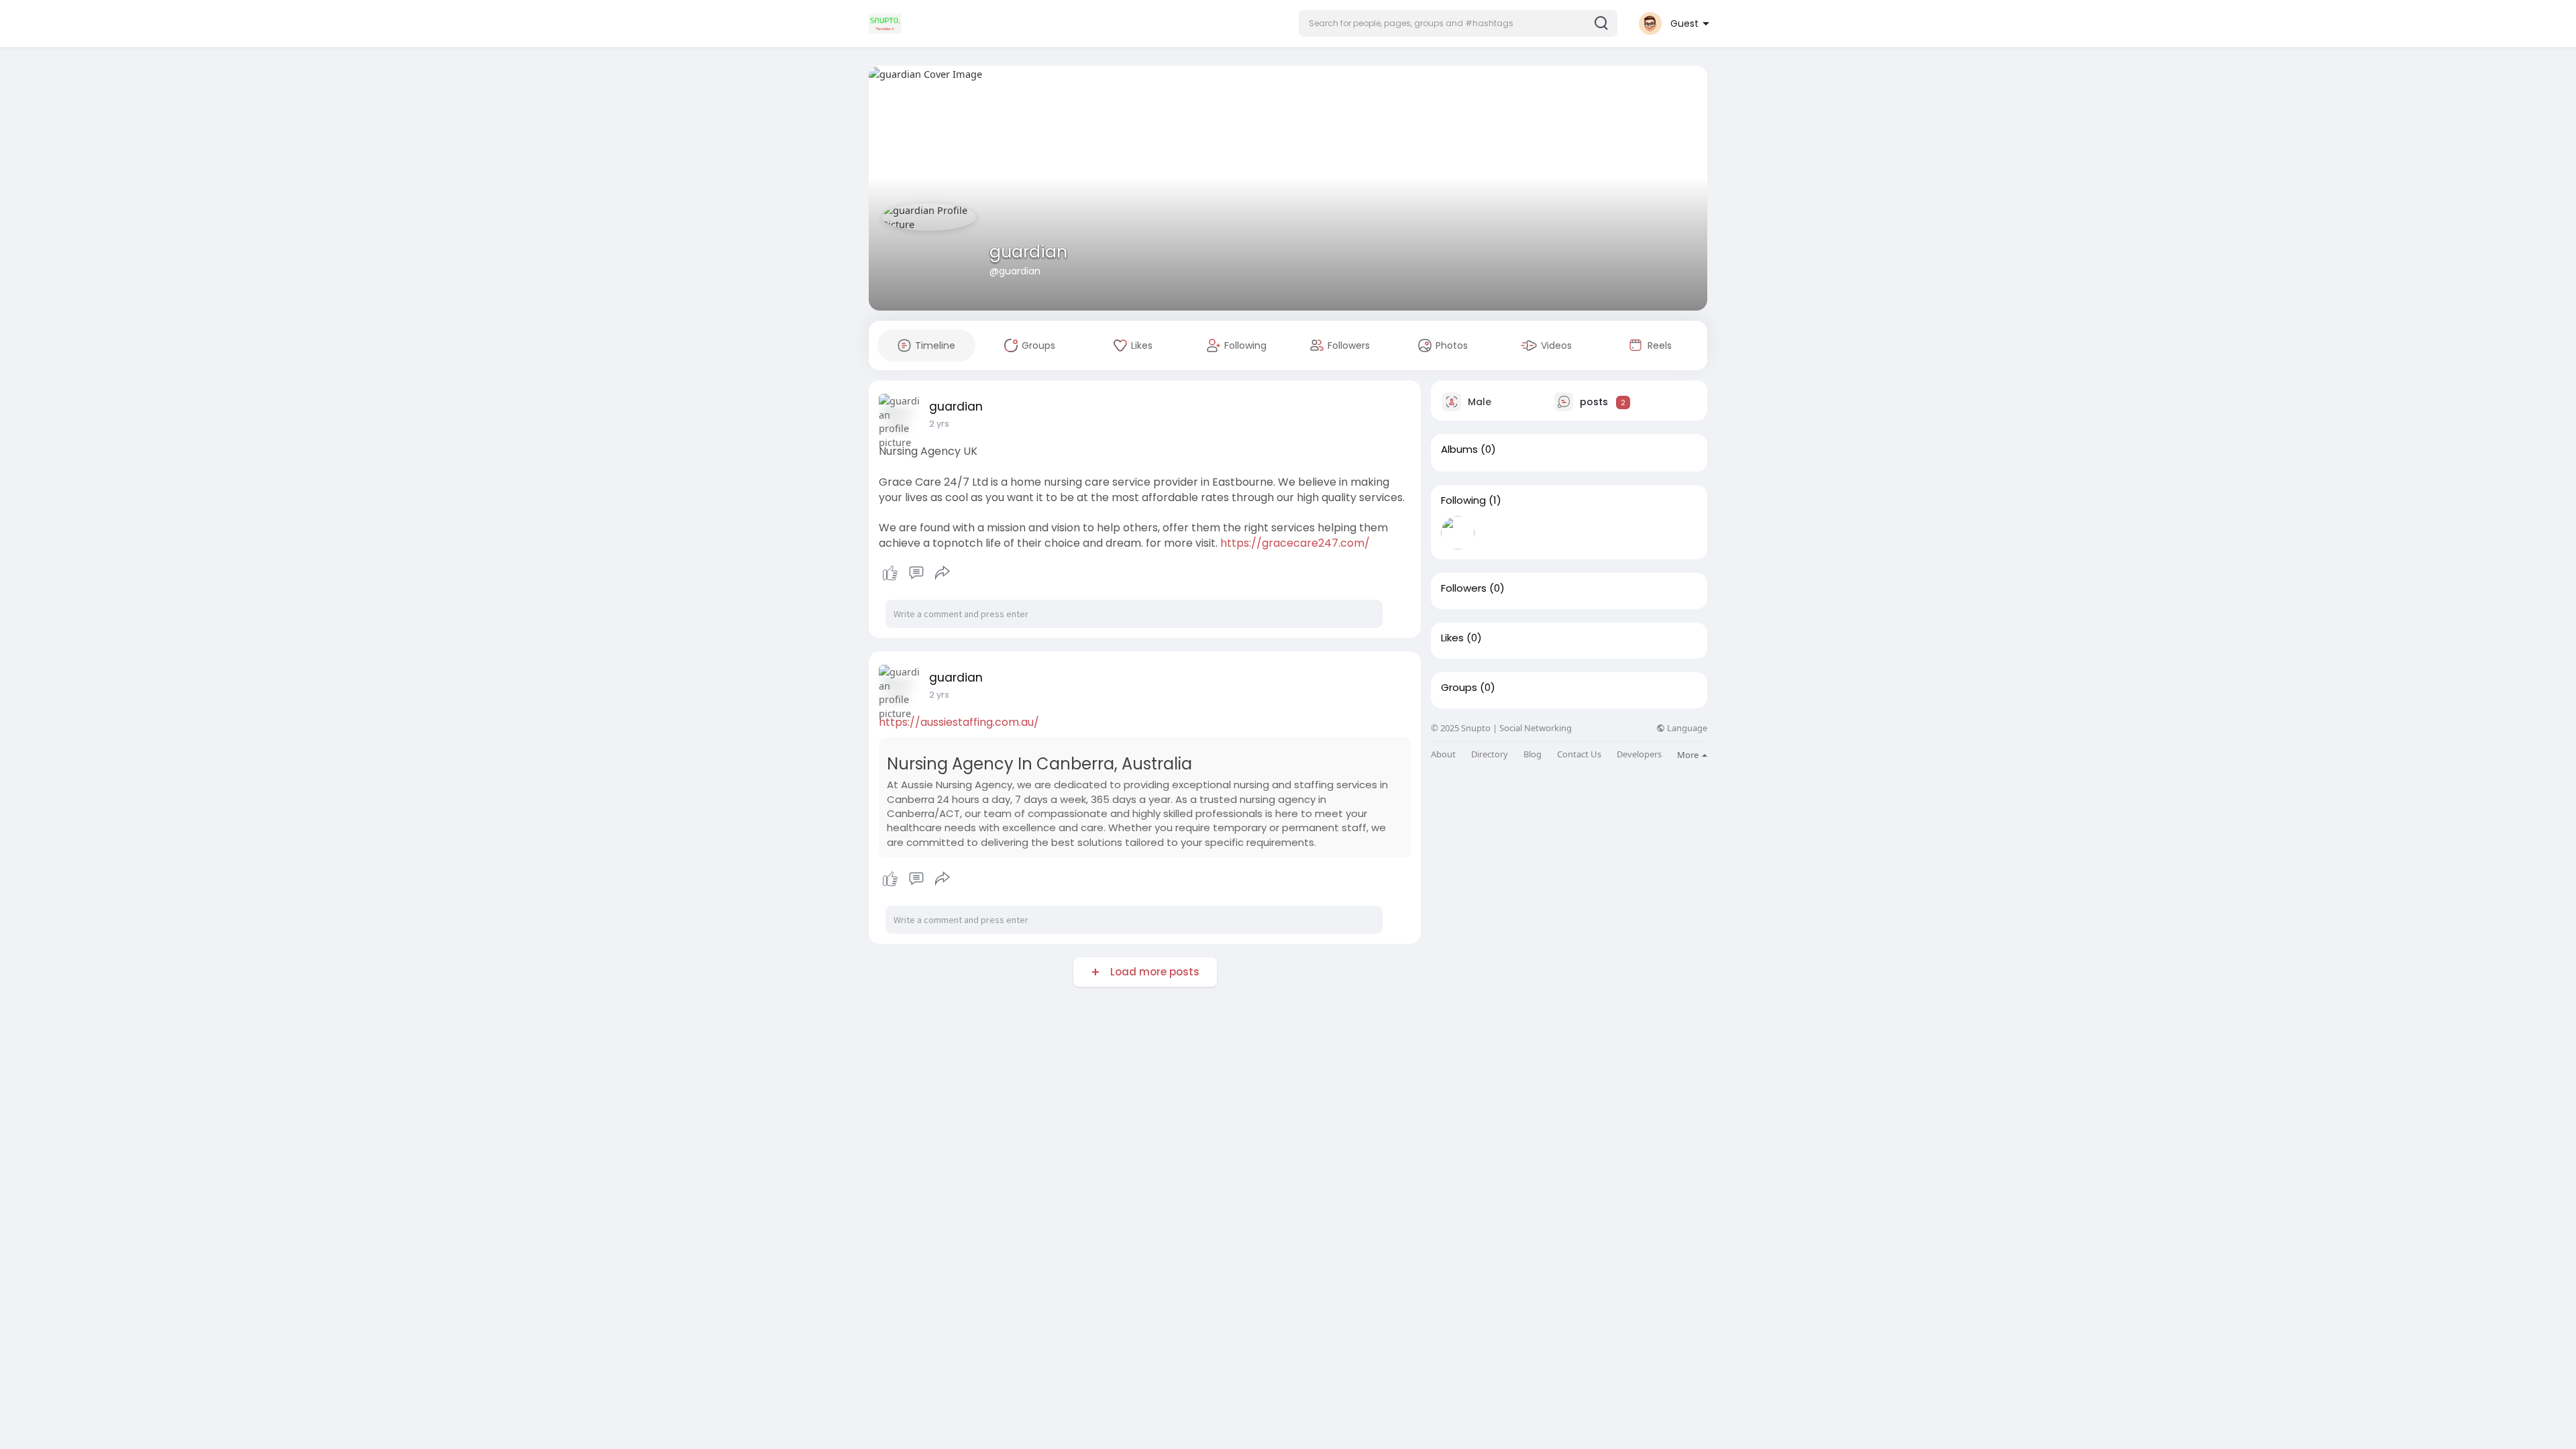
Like (890, 573)
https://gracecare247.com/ (1295, 543)
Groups (1459, 688)
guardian (1028, 252)
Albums (1459, 449)
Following (1463, 500)
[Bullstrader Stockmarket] (1458, 533)
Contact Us (1579, 754)
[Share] (943, 573)
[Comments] (916, 573)
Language (1686, 728)
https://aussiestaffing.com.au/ (959, 722)
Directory (1490, 754)
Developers (1639, 754)
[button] (1458, 23)
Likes (1452, 638)
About (1443, 754)
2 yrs (939, 424)
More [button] (1689, 755)
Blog (1533, 754)
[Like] (916, 573)
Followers (1464, 588)
